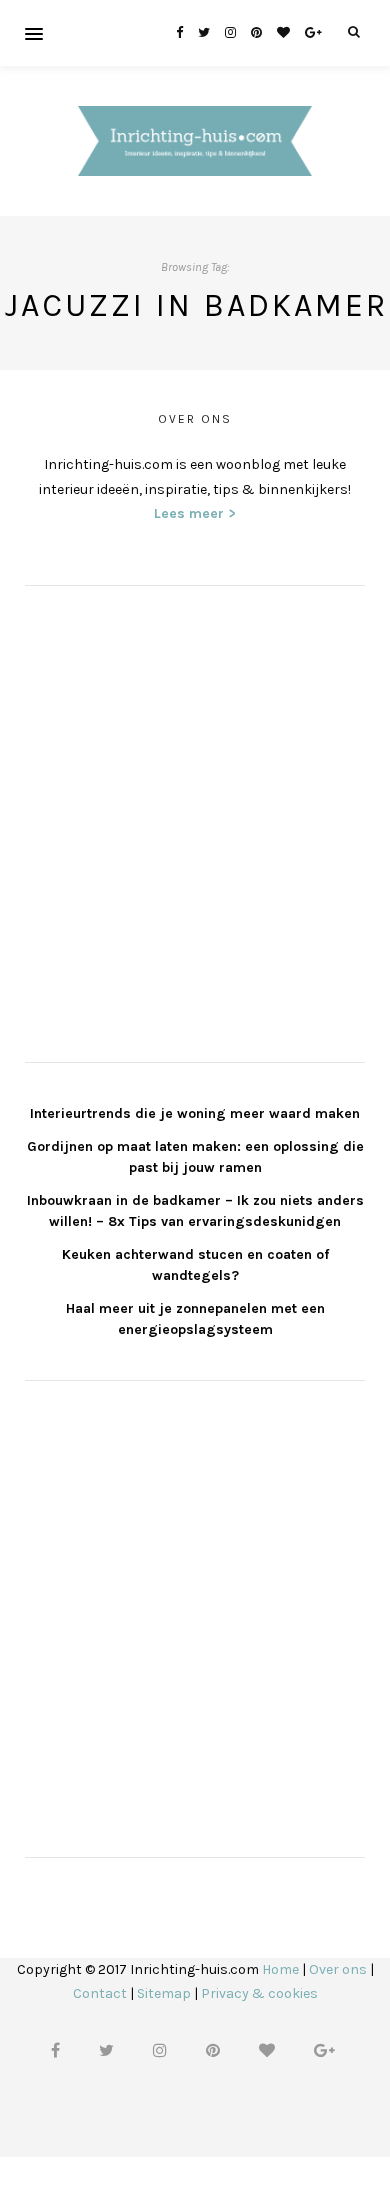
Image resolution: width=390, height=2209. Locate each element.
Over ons (338, 1969)
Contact (100, 1993)
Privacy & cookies (259, 1993)
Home (280, 1969)
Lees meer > (195, 513)
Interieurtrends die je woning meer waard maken (195, 1113)
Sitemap (164, 1993)
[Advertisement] (195, 821)
